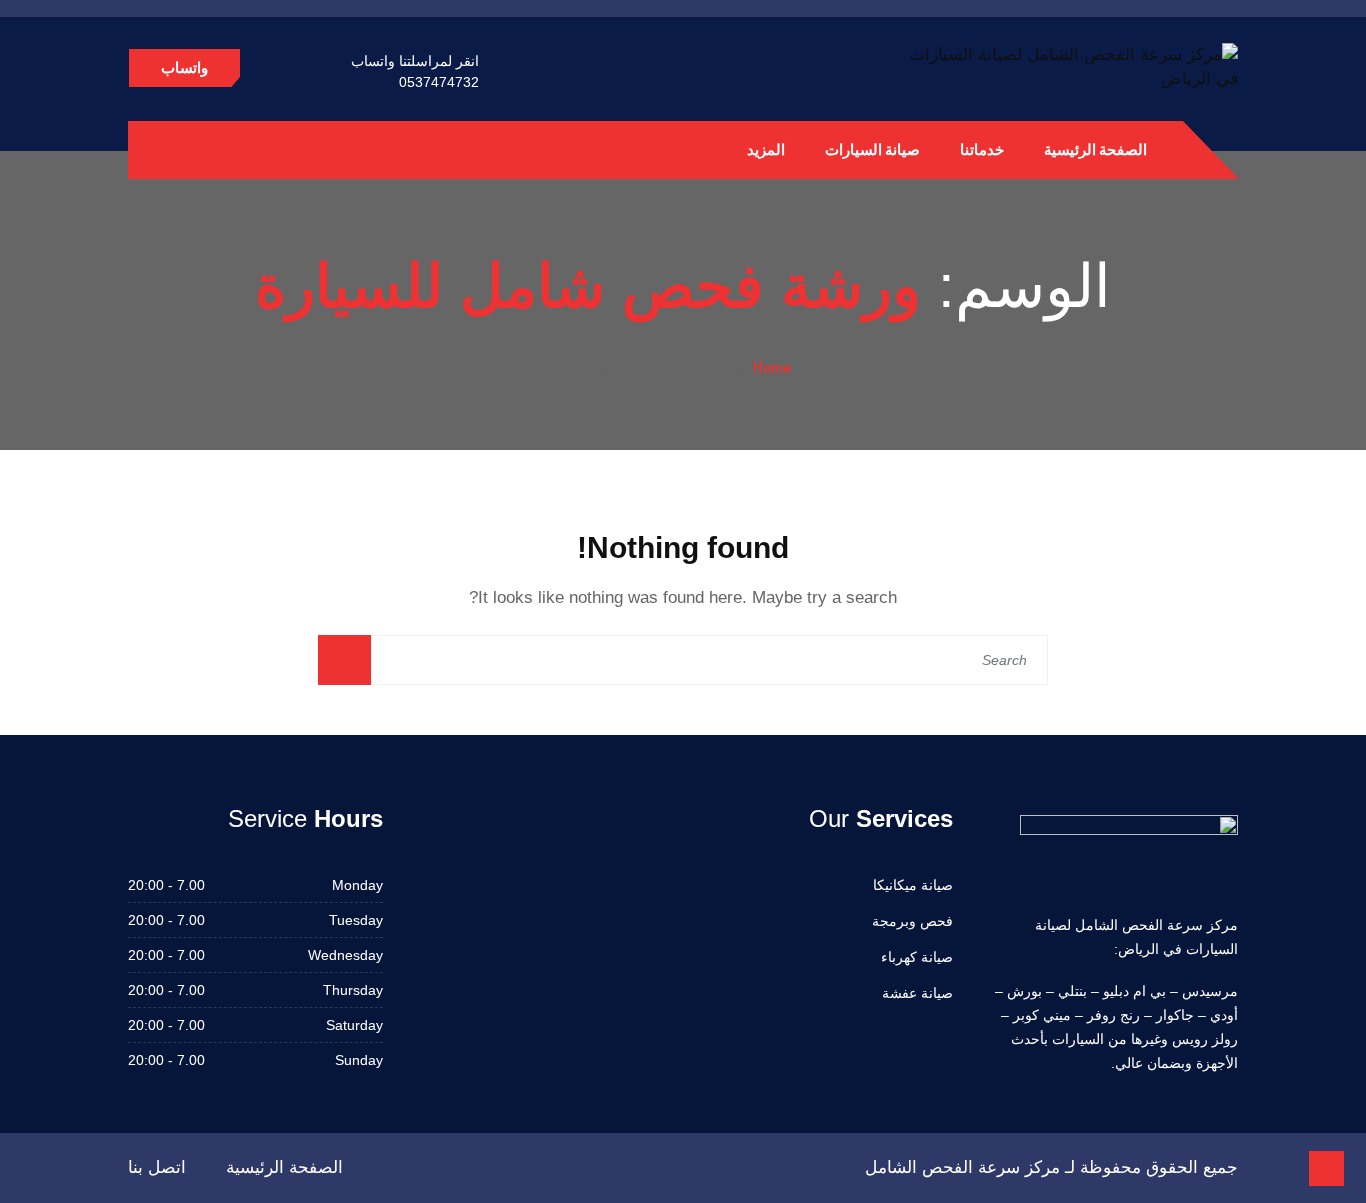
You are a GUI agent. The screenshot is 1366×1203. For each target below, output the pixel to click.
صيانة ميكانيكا (913, 885)
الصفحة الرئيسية (1095, 149)
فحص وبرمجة (912, 921)
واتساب (184, 67)
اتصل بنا (157, 1167)
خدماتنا (982, 149)
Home (772, 367)
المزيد (766, 149)
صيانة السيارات (872, 149)
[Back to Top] (1326, 1168)
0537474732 (439, 82)
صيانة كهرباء (917, 957)
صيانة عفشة (917, 993)
